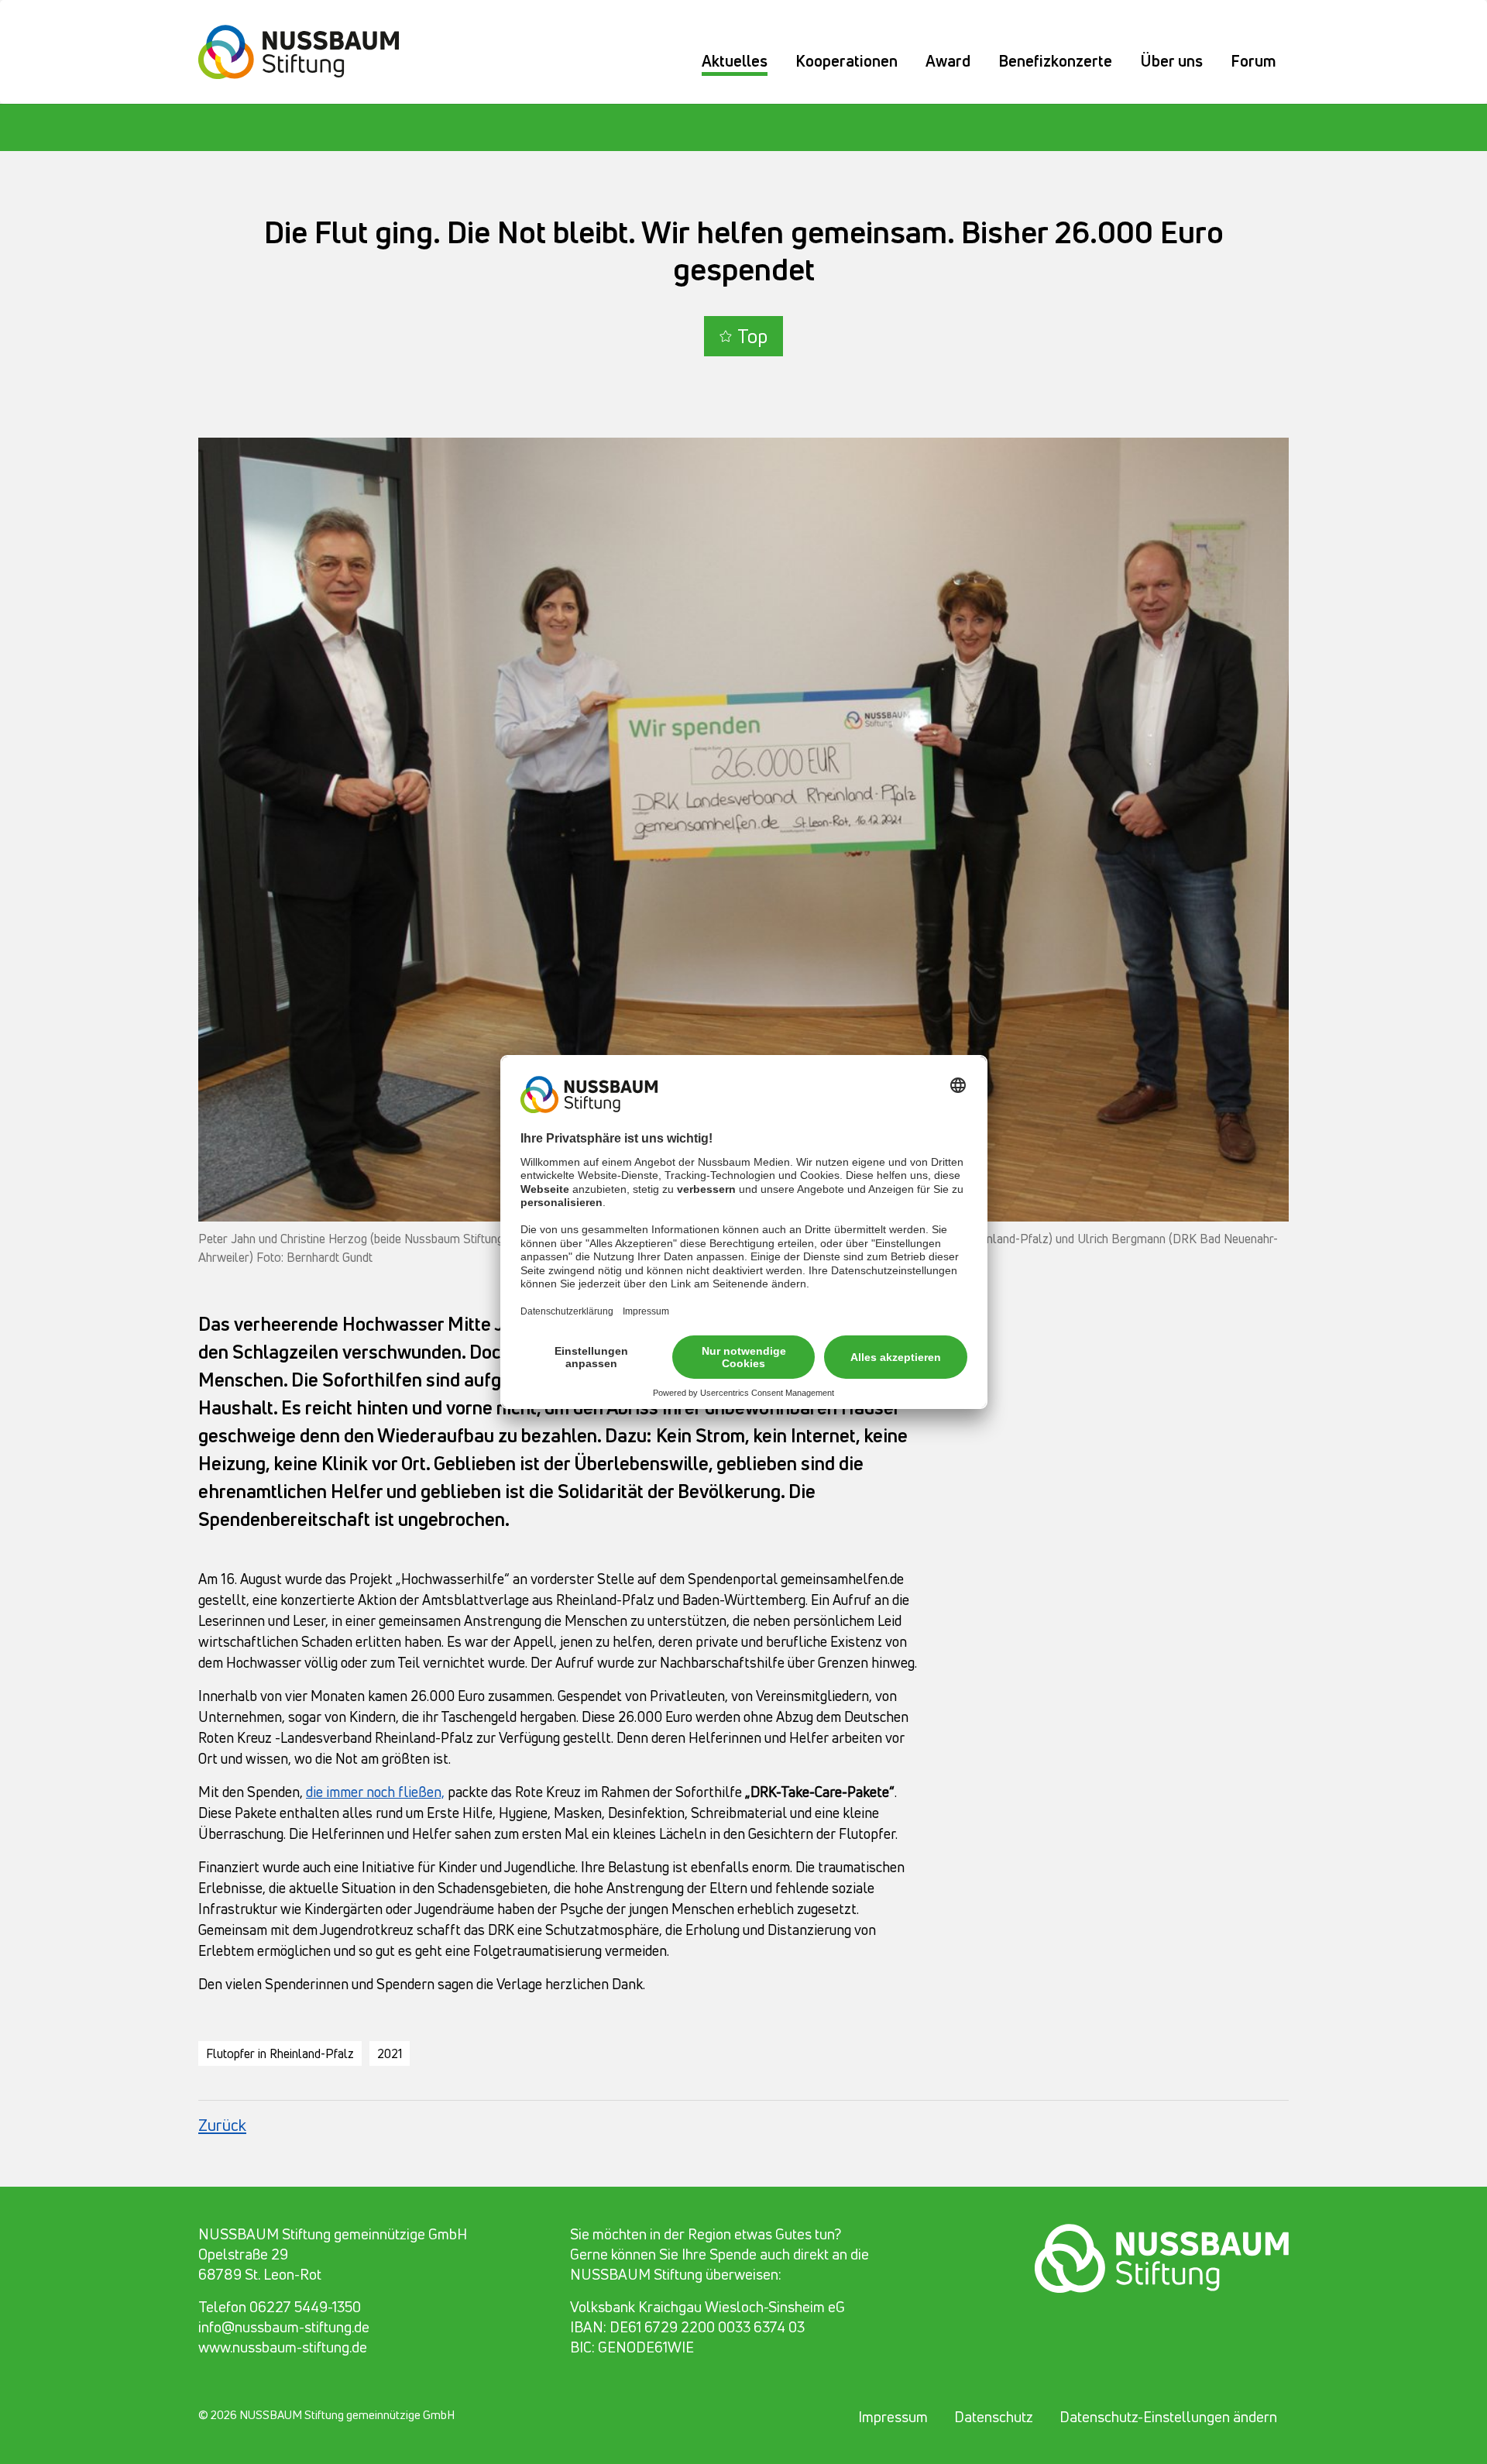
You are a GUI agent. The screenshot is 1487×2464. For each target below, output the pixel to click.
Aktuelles (735, 61)
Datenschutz (994, 2417)
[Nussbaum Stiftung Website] (308, 50)
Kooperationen (847, 61)
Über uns (1171, 61)
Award (948, 61)
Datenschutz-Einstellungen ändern (1168, 2417)
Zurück (222, 2125)
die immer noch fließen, (375, 1792)
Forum (1253, 61)
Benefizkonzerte (1055, 61)
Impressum (893, 2417)
